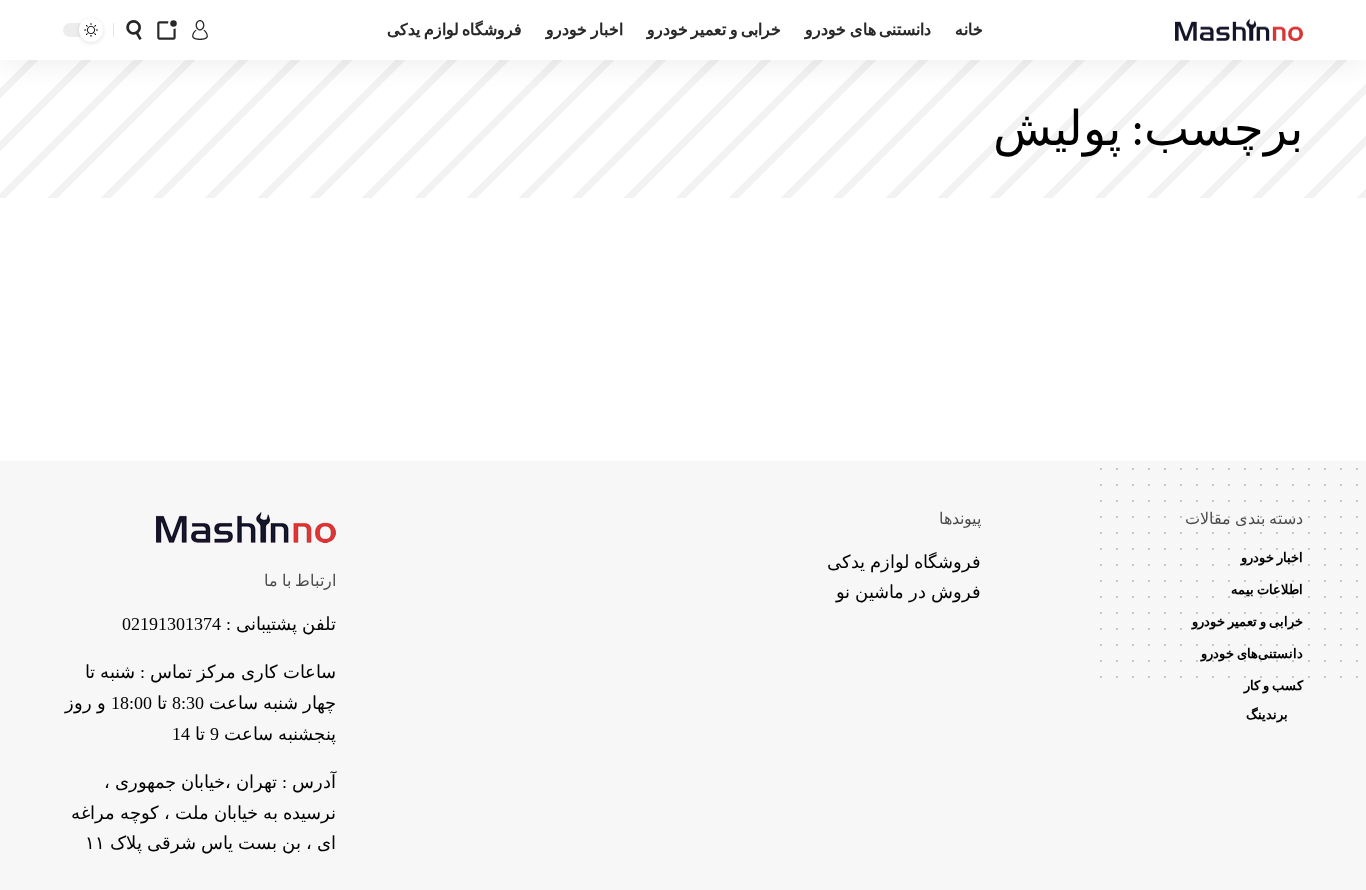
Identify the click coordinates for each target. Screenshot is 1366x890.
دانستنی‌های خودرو (1252, 653)
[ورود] (200, 30)
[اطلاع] (167, 30)
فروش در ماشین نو (908, 592)
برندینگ (1267, 714)
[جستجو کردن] (134, 30)
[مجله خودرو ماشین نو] (1239, 30)
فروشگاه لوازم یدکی (904, 562)
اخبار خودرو (1272, 557)
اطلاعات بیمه (1267, 589)
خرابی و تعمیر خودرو (1247, 621)
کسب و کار (1273, 685)
